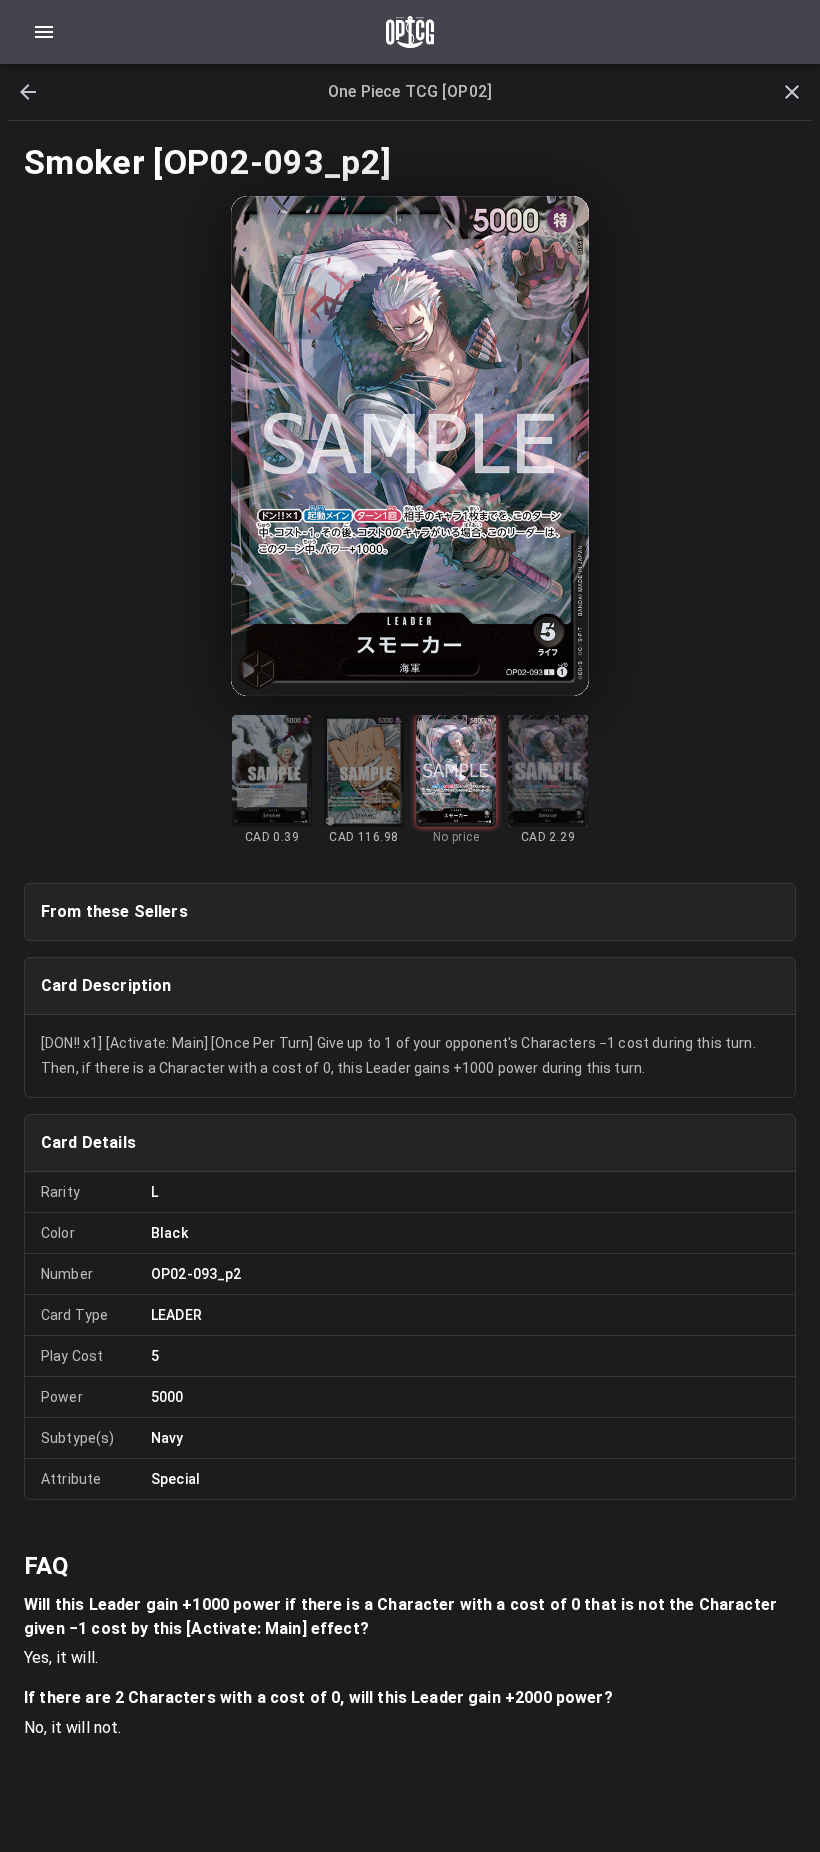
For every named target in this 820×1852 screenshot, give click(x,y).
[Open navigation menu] (44, 32)
